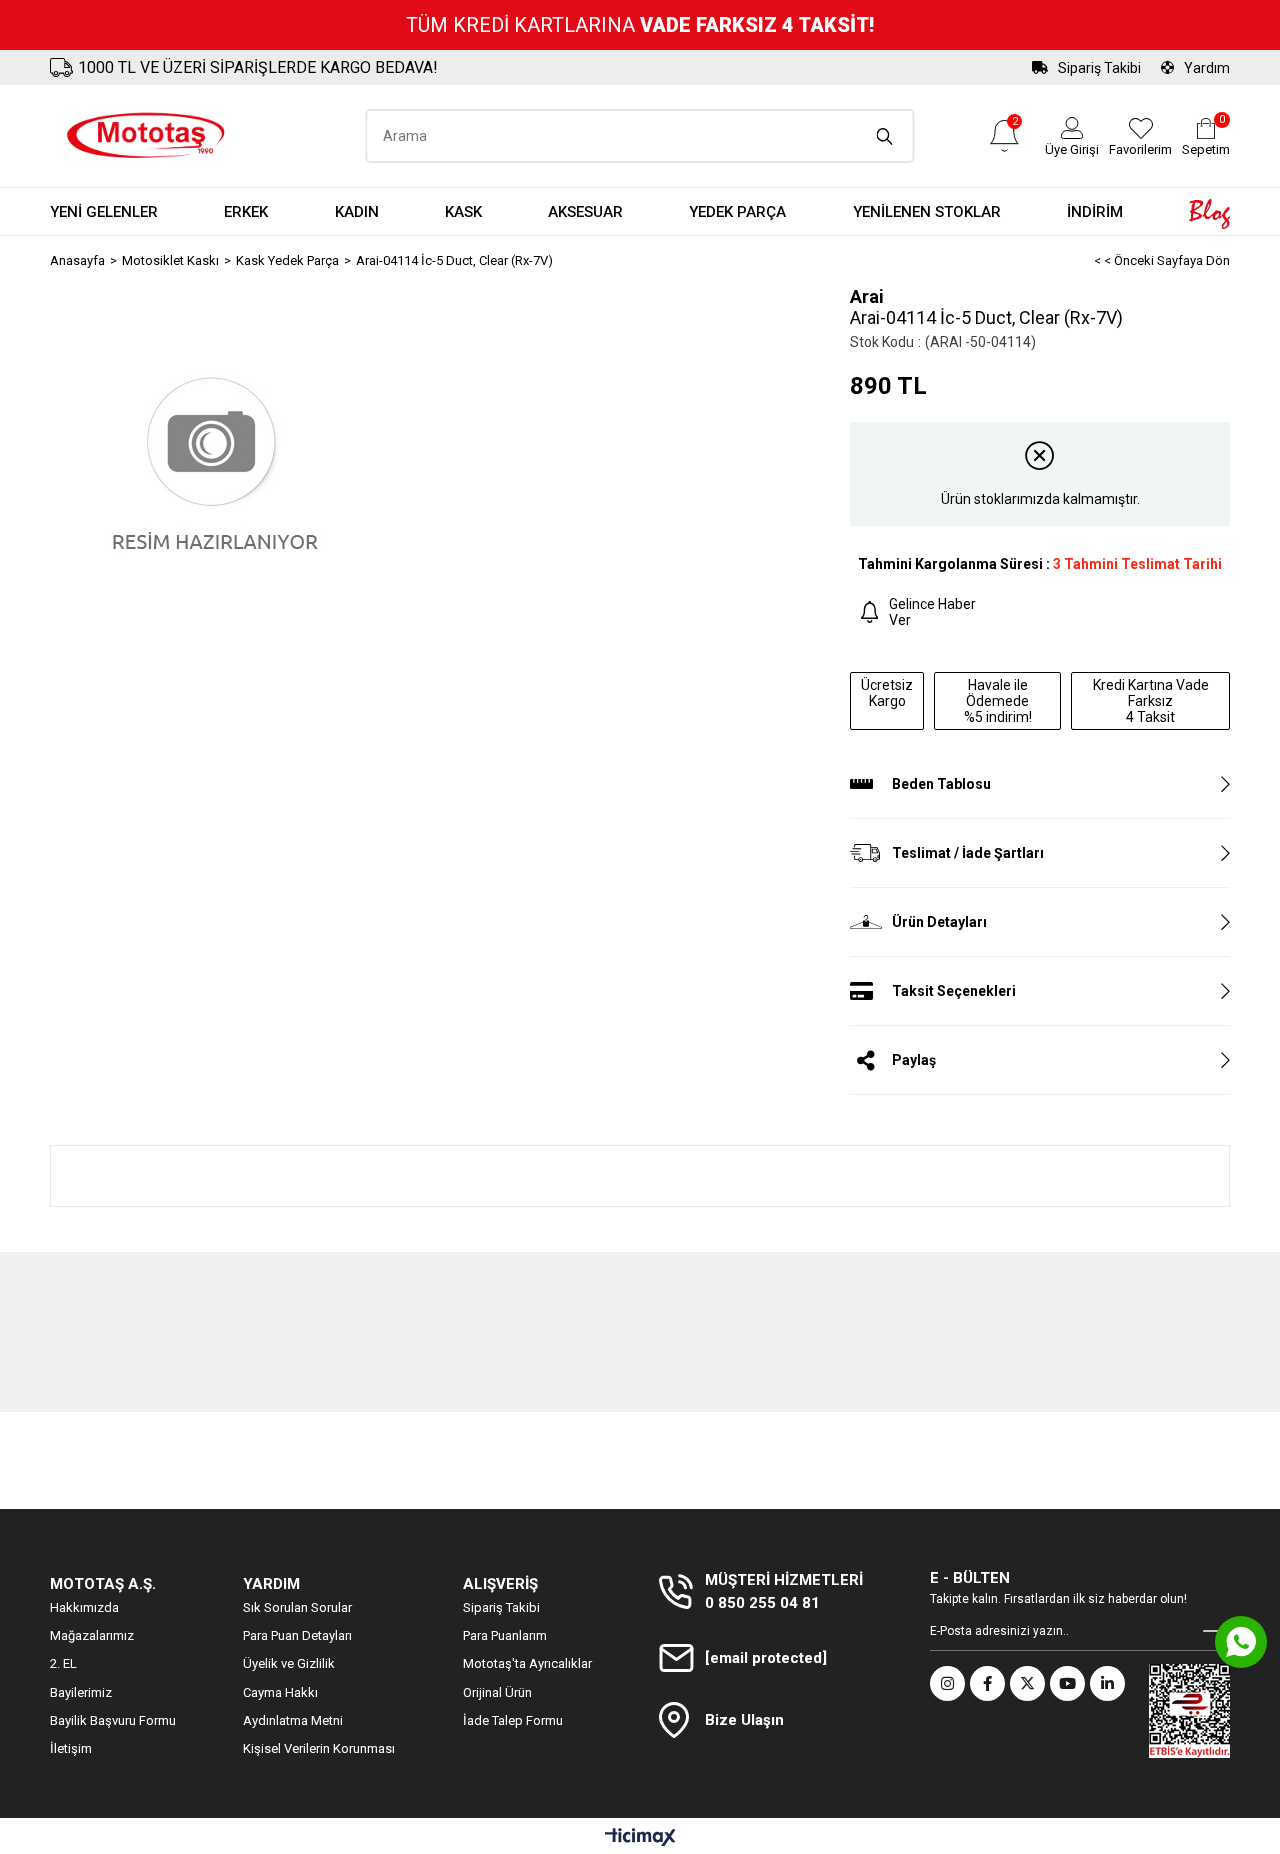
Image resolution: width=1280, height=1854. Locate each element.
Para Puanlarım (505, 1635)
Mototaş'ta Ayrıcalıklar (527, 1663)
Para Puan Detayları (297, 1635)
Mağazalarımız (92, 1635)
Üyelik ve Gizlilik (289, 1663)
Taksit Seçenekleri (954, 991)
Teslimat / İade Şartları (968, 853)
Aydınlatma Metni (293, 1720)
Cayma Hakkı (280, 1692)
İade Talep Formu (513, 1720)
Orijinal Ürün (497, 1692)
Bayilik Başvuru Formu (113, 1720)
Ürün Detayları (939, 922)
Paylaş (914, 1060)
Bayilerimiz (81, 1692)
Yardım (1207, 68)
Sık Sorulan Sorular (297, 1607)
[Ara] (885, 136)
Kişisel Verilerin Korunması (319, 1748)
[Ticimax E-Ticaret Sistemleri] (640, 1838)
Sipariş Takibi (1099, 68)
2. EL (63, 1663)
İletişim (71, 1748)
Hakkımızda (84, 1607)
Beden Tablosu (941, 784)
